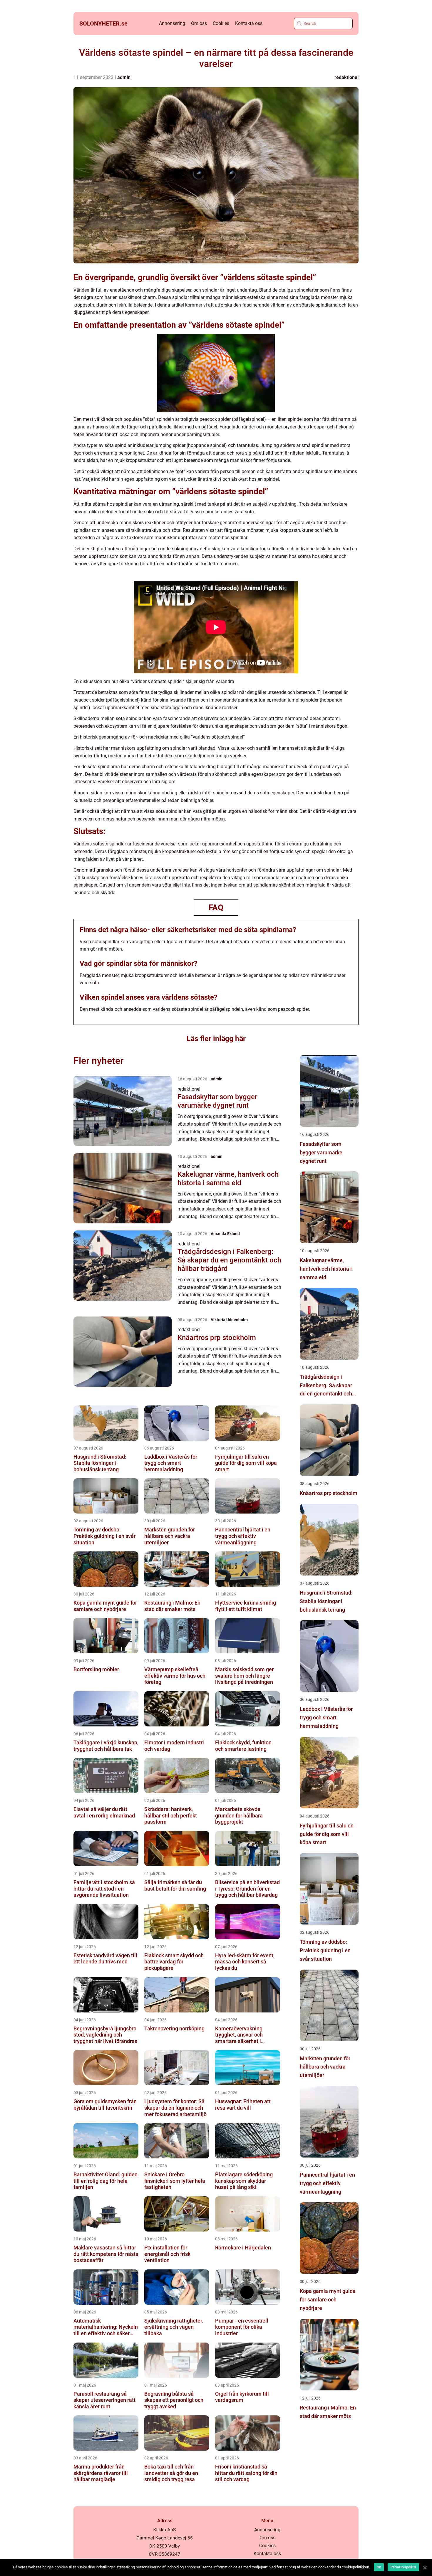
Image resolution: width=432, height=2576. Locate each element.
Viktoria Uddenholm (229, 1320)
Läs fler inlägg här (216, 1039)
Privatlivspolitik (403, 2567)
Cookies (221, 23)
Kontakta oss (249, 23)
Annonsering (172, 23)
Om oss (199, 23)
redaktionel (346, 77)
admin (124, 77)
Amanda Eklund (225, 1234)
